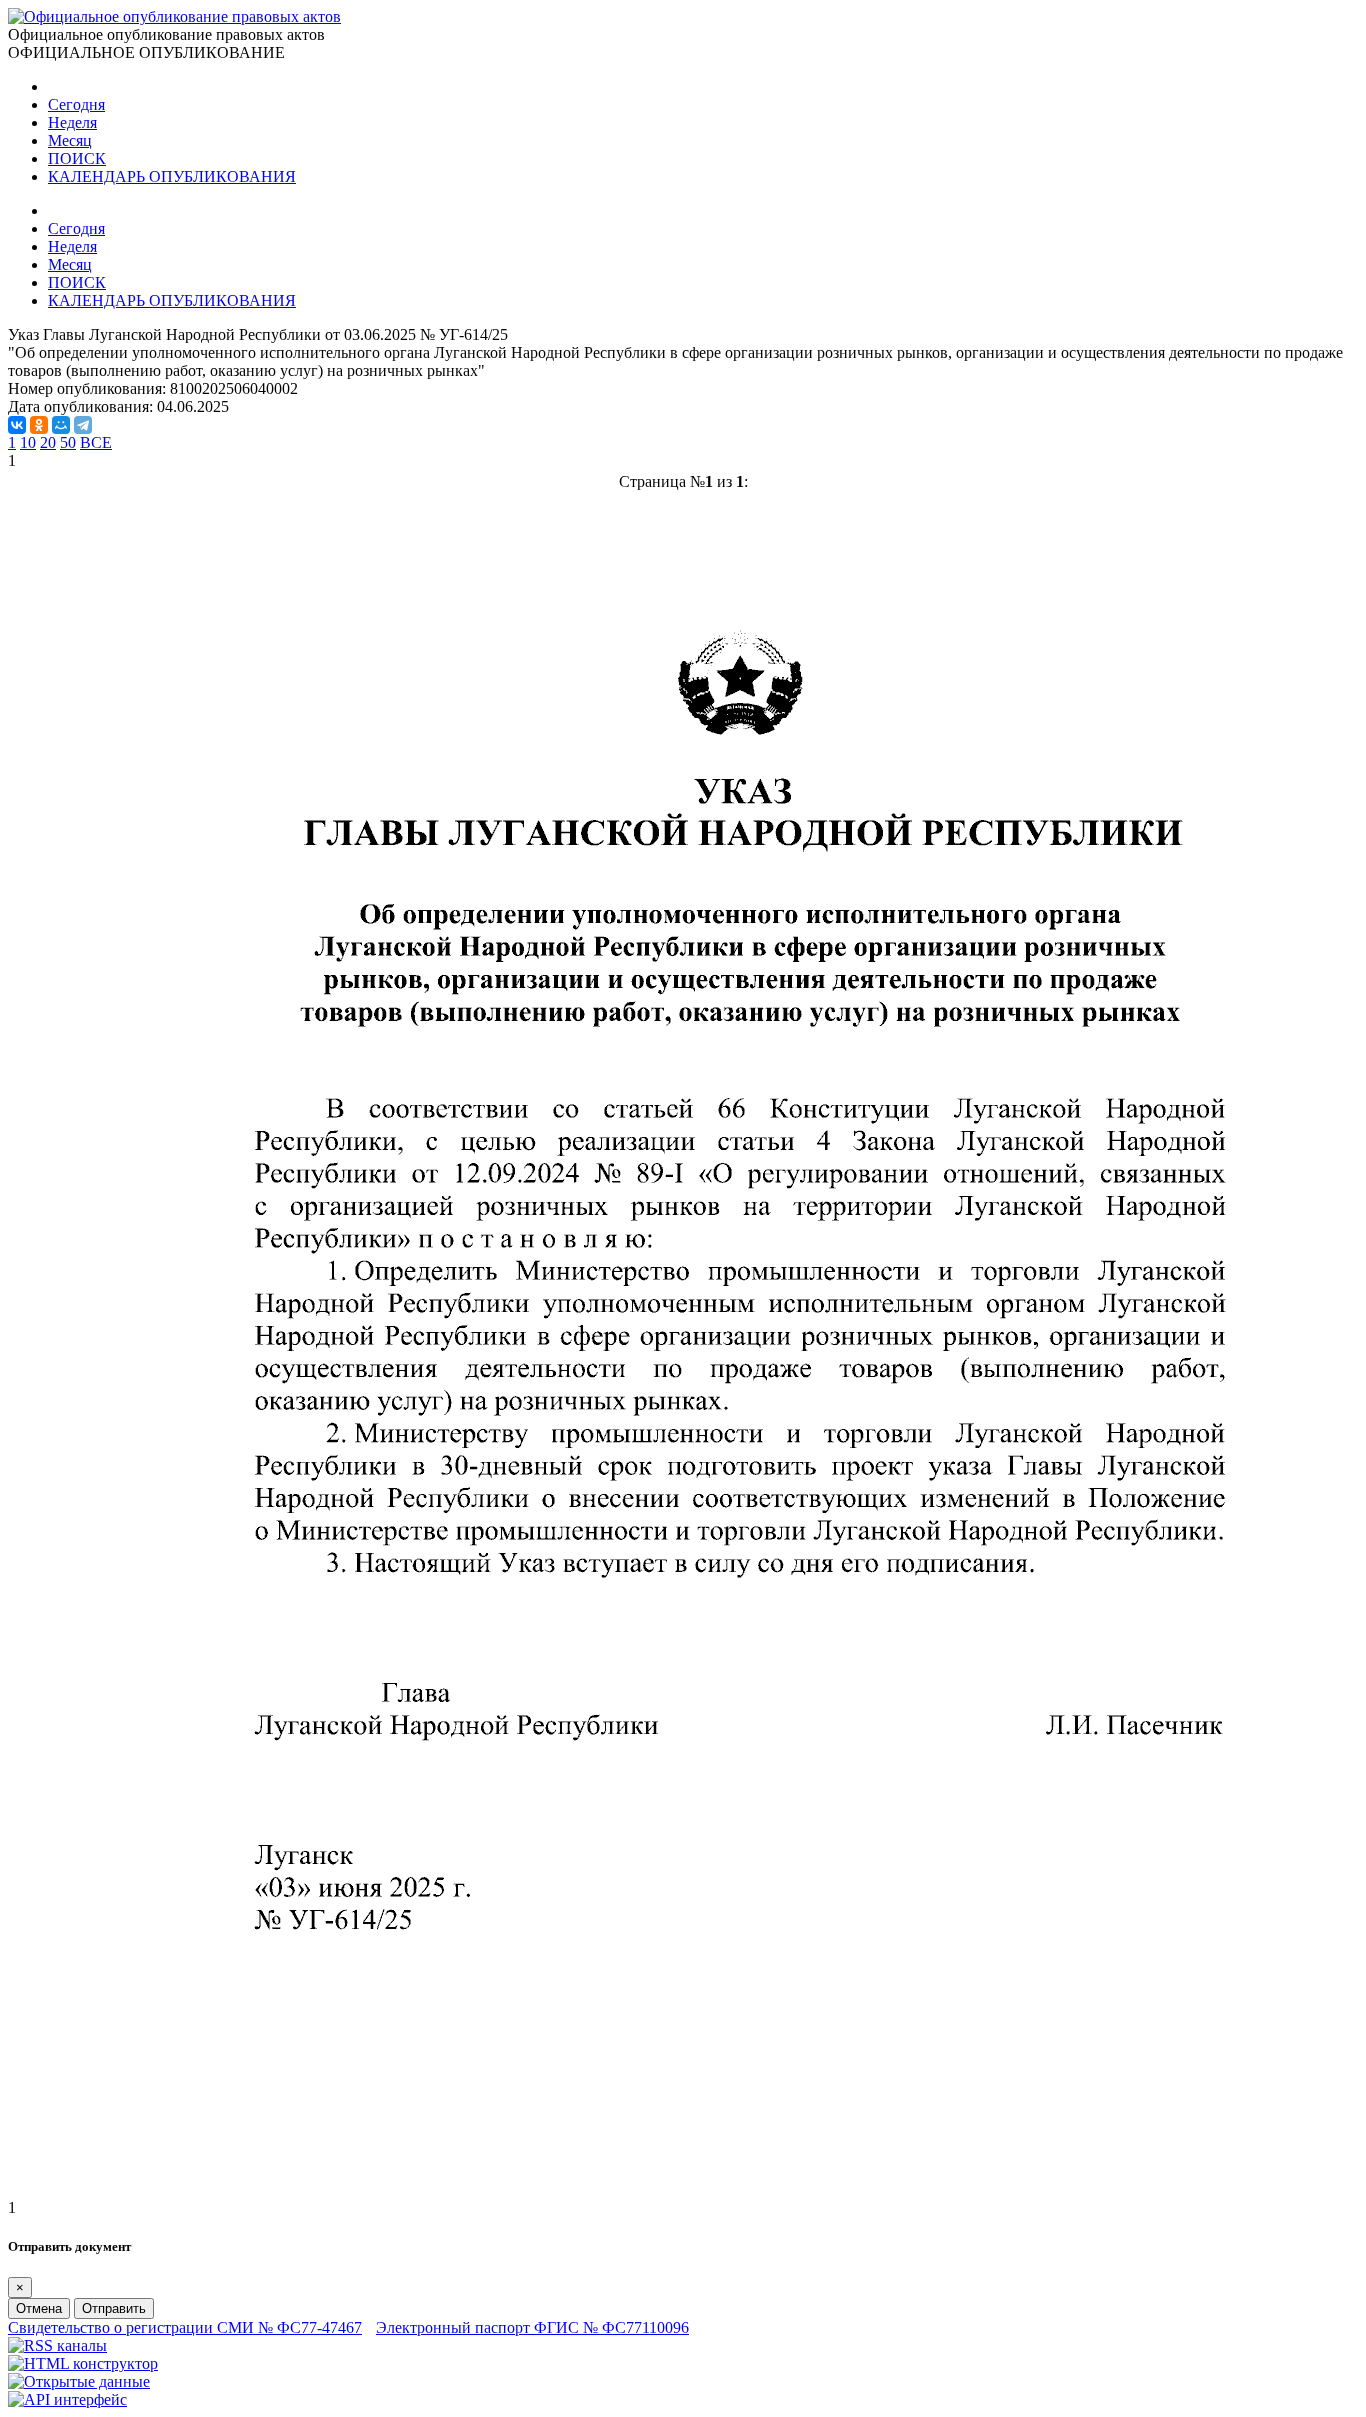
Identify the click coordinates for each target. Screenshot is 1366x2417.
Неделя (72, 122)
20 (48, 442)
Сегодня (76, 104)
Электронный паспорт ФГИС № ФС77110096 (532, 2327)
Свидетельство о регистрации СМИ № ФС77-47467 (185, 2327)
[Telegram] (83, 425)
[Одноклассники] (39, 425)
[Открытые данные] (79, 2381)
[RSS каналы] (57, 2345)
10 (28, 442)
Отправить (114, 2308)
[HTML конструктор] (83, 2363)
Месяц (70, 140)
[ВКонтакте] (17, 425)
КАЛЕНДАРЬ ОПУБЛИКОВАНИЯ (172, 176)
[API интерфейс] (67, 2399)
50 (68, 442)
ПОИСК (77, 158)
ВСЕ (96, 442)
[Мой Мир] (61, 425)
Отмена (39, 2308)
